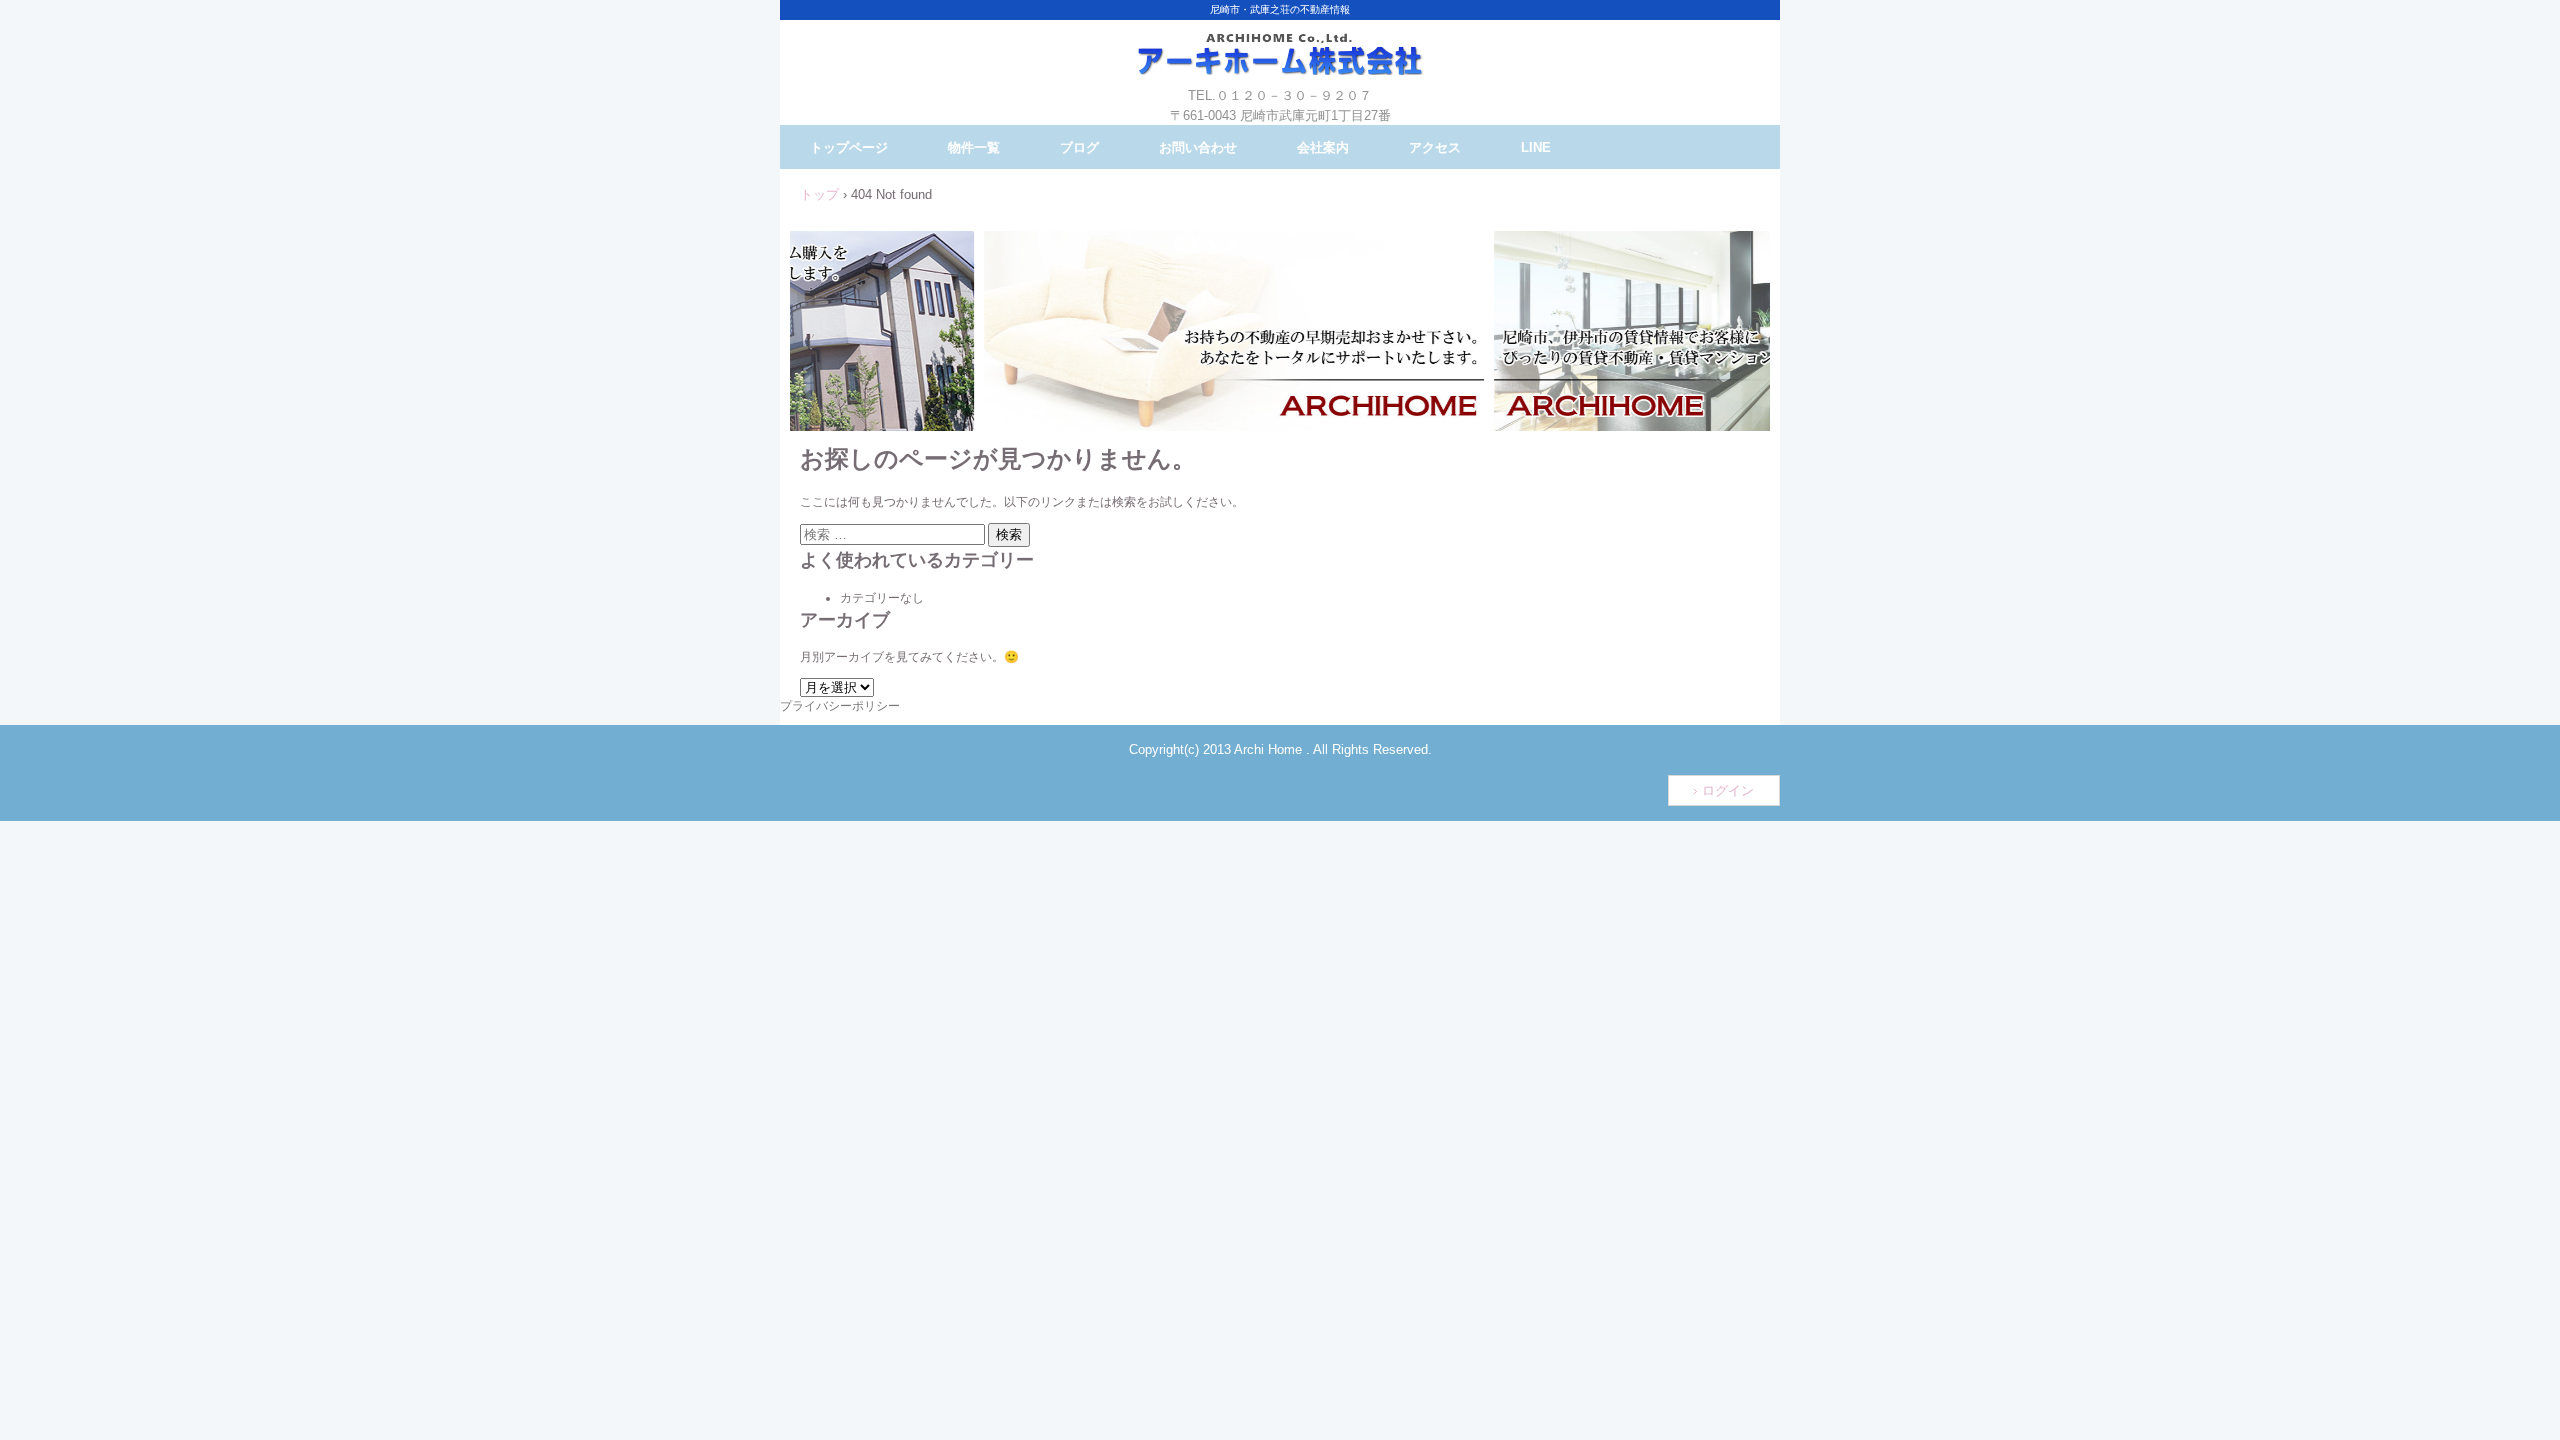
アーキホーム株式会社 (1280, 70)
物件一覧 (974, 147)
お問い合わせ (1198, 147)
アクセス (1435, 147)
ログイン (1728, 790)
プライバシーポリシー (840, 706)
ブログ (1079, 147)
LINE (1536, 147)
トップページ (849, 147)
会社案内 (1323, 147)
